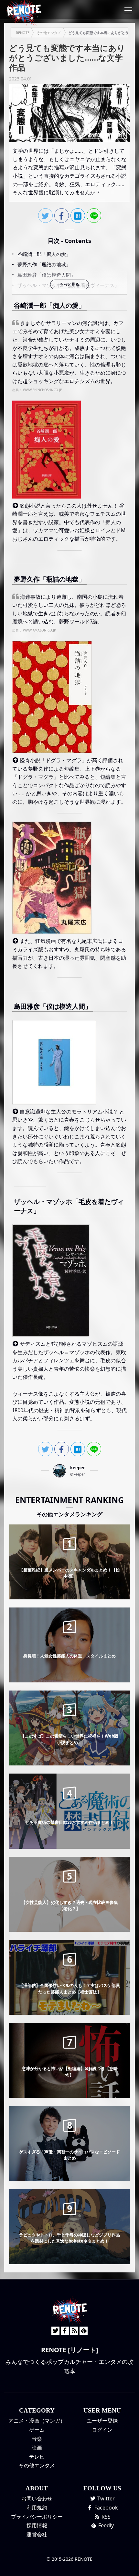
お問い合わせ (37, 2498)
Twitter (105, 2498)
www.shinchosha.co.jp (43, 390)
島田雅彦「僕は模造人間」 (47, 275)
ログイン (102, 2430)
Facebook (106, 2508)
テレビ (37, 2457)
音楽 (37, 2439)
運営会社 (37, 2534)
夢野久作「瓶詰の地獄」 (44, 264)
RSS (105, 2517)
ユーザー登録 (102, 2421)
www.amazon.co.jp (39, 630)
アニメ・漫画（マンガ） (37, 2421)
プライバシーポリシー (37, 2517)
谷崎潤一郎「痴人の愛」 (44, 254)
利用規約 (37, 2508)
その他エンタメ (37, 2465)
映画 (37, 2448)
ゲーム (37, 2430)
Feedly (105, 2525)
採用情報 (37, 2525)
